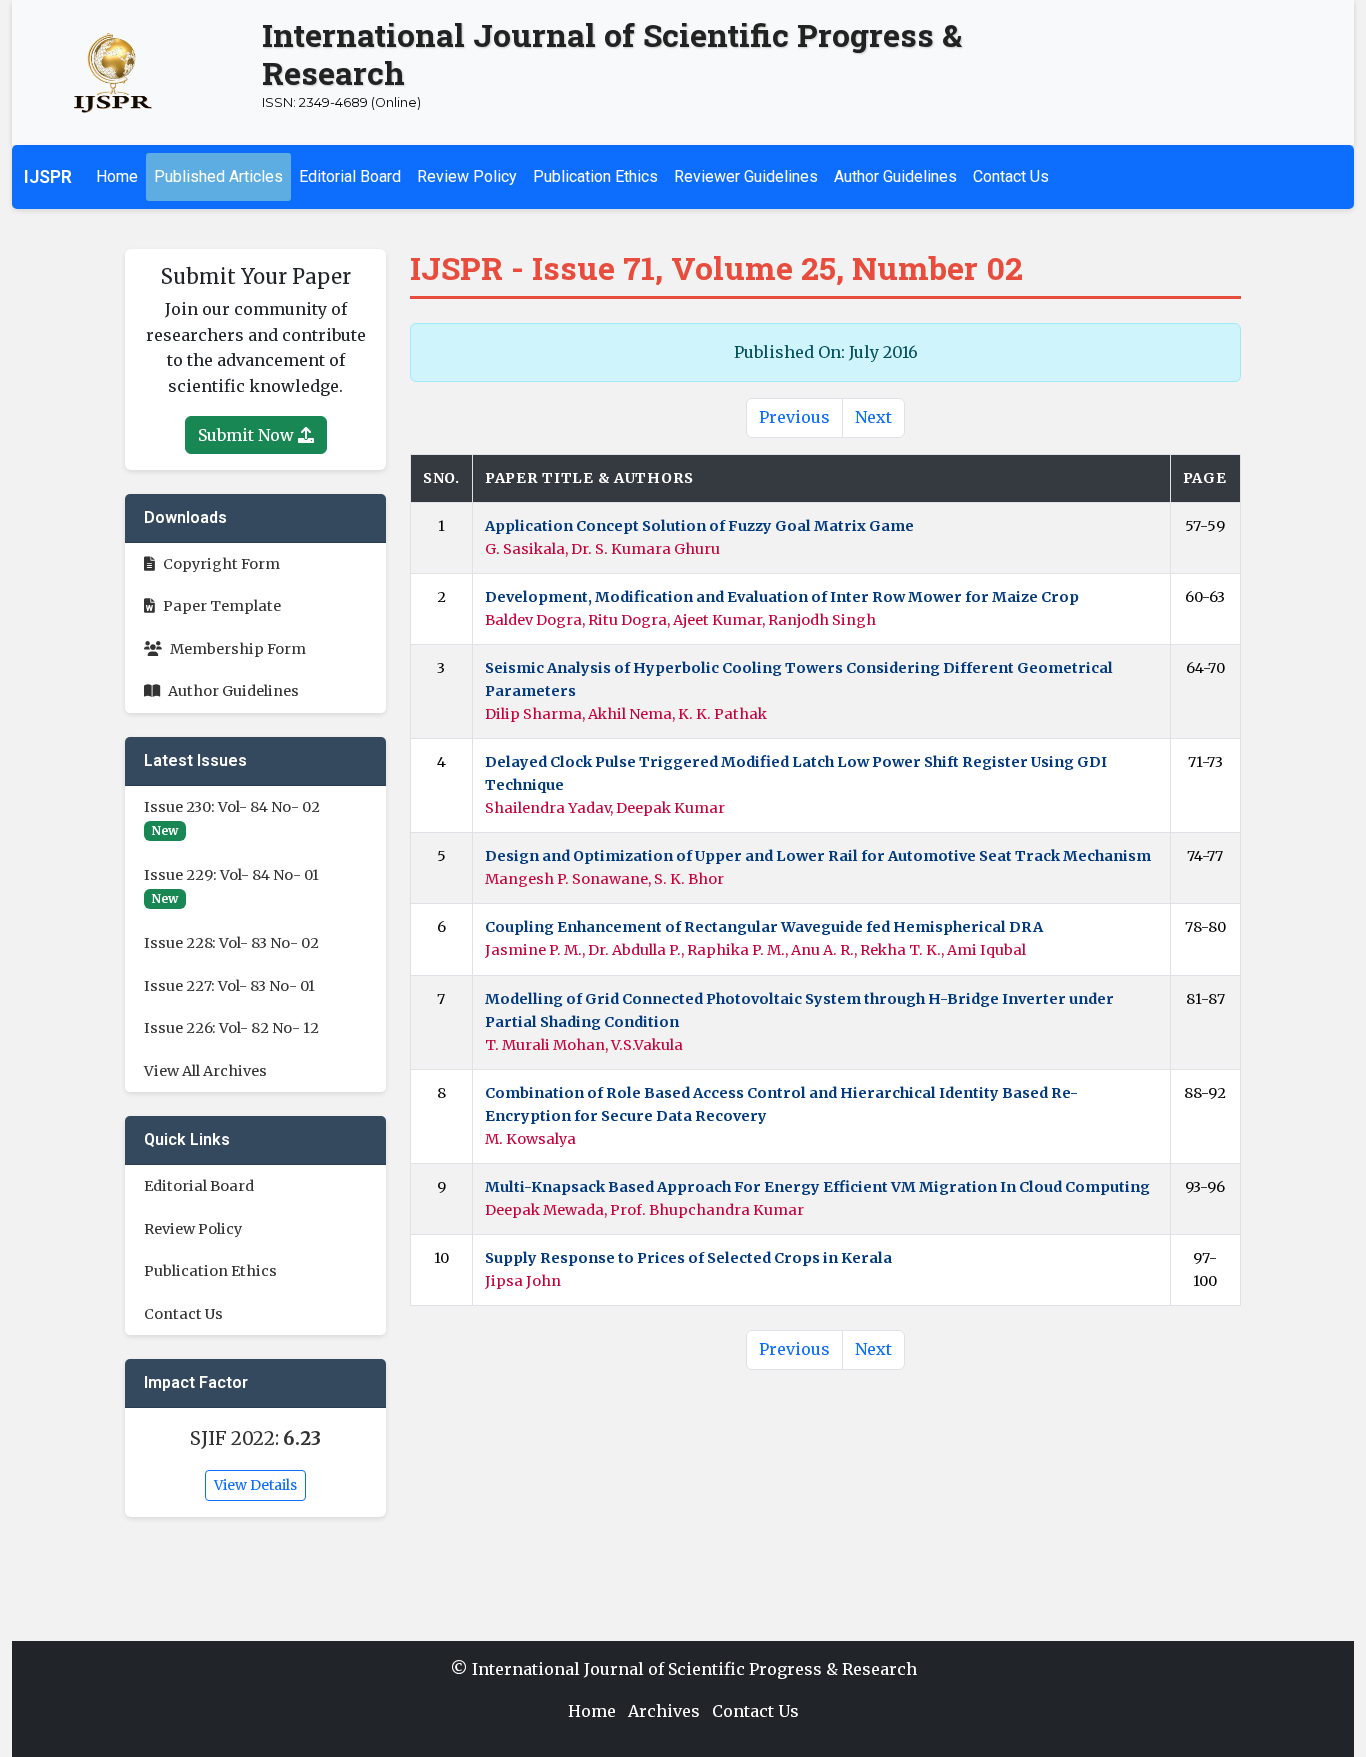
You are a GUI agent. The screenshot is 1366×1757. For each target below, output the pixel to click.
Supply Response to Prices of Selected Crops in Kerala (688, 1258)
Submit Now (248, 435)
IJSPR (48, 177)
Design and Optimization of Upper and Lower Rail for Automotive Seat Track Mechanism (818, 856)
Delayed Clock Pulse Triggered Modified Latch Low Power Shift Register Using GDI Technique (796, 773)
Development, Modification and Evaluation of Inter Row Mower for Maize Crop (782, 597)
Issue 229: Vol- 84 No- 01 (231, 875)
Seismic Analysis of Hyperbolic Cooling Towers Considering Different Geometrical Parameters (799, 679)
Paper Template (222, 606)
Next (873, 417)
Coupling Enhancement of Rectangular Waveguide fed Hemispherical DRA (764, 927)
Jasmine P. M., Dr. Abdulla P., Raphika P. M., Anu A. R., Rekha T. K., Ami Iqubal (755, 950)
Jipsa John (523, 1281)
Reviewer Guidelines (746, 176)
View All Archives (205, 1071)
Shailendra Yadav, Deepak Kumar (605, 808)
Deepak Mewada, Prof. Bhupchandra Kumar (644, 1210)
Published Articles (218, 176)
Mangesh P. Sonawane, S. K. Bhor (604, 879)
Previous (794, 417)
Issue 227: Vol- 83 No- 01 (229, 986)
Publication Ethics (595, 176)
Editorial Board (350, 176)
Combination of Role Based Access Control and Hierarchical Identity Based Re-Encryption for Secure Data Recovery (781, 1104)
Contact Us (1011, 176)
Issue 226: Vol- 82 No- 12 (231, 1028)
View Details (255, 1485)
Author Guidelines (895, 176)
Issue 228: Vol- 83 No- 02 (231, 943)
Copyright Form (221, 564)
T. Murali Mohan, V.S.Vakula (584, 1045)
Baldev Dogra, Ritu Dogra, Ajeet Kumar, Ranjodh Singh (680, 620)
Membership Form (238, 649)
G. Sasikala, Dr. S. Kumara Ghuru (602, 549)
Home (117, 176)
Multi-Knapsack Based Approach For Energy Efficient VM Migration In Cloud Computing (817, 1187)
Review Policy (467, 176)
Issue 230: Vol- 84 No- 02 (232, 807)
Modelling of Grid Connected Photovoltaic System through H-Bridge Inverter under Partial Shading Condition (799, 1010)
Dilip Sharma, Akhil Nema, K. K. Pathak (626, 714)
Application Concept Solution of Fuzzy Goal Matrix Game (699, 526)
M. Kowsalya (530, 1139)
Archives (664, 1711)
